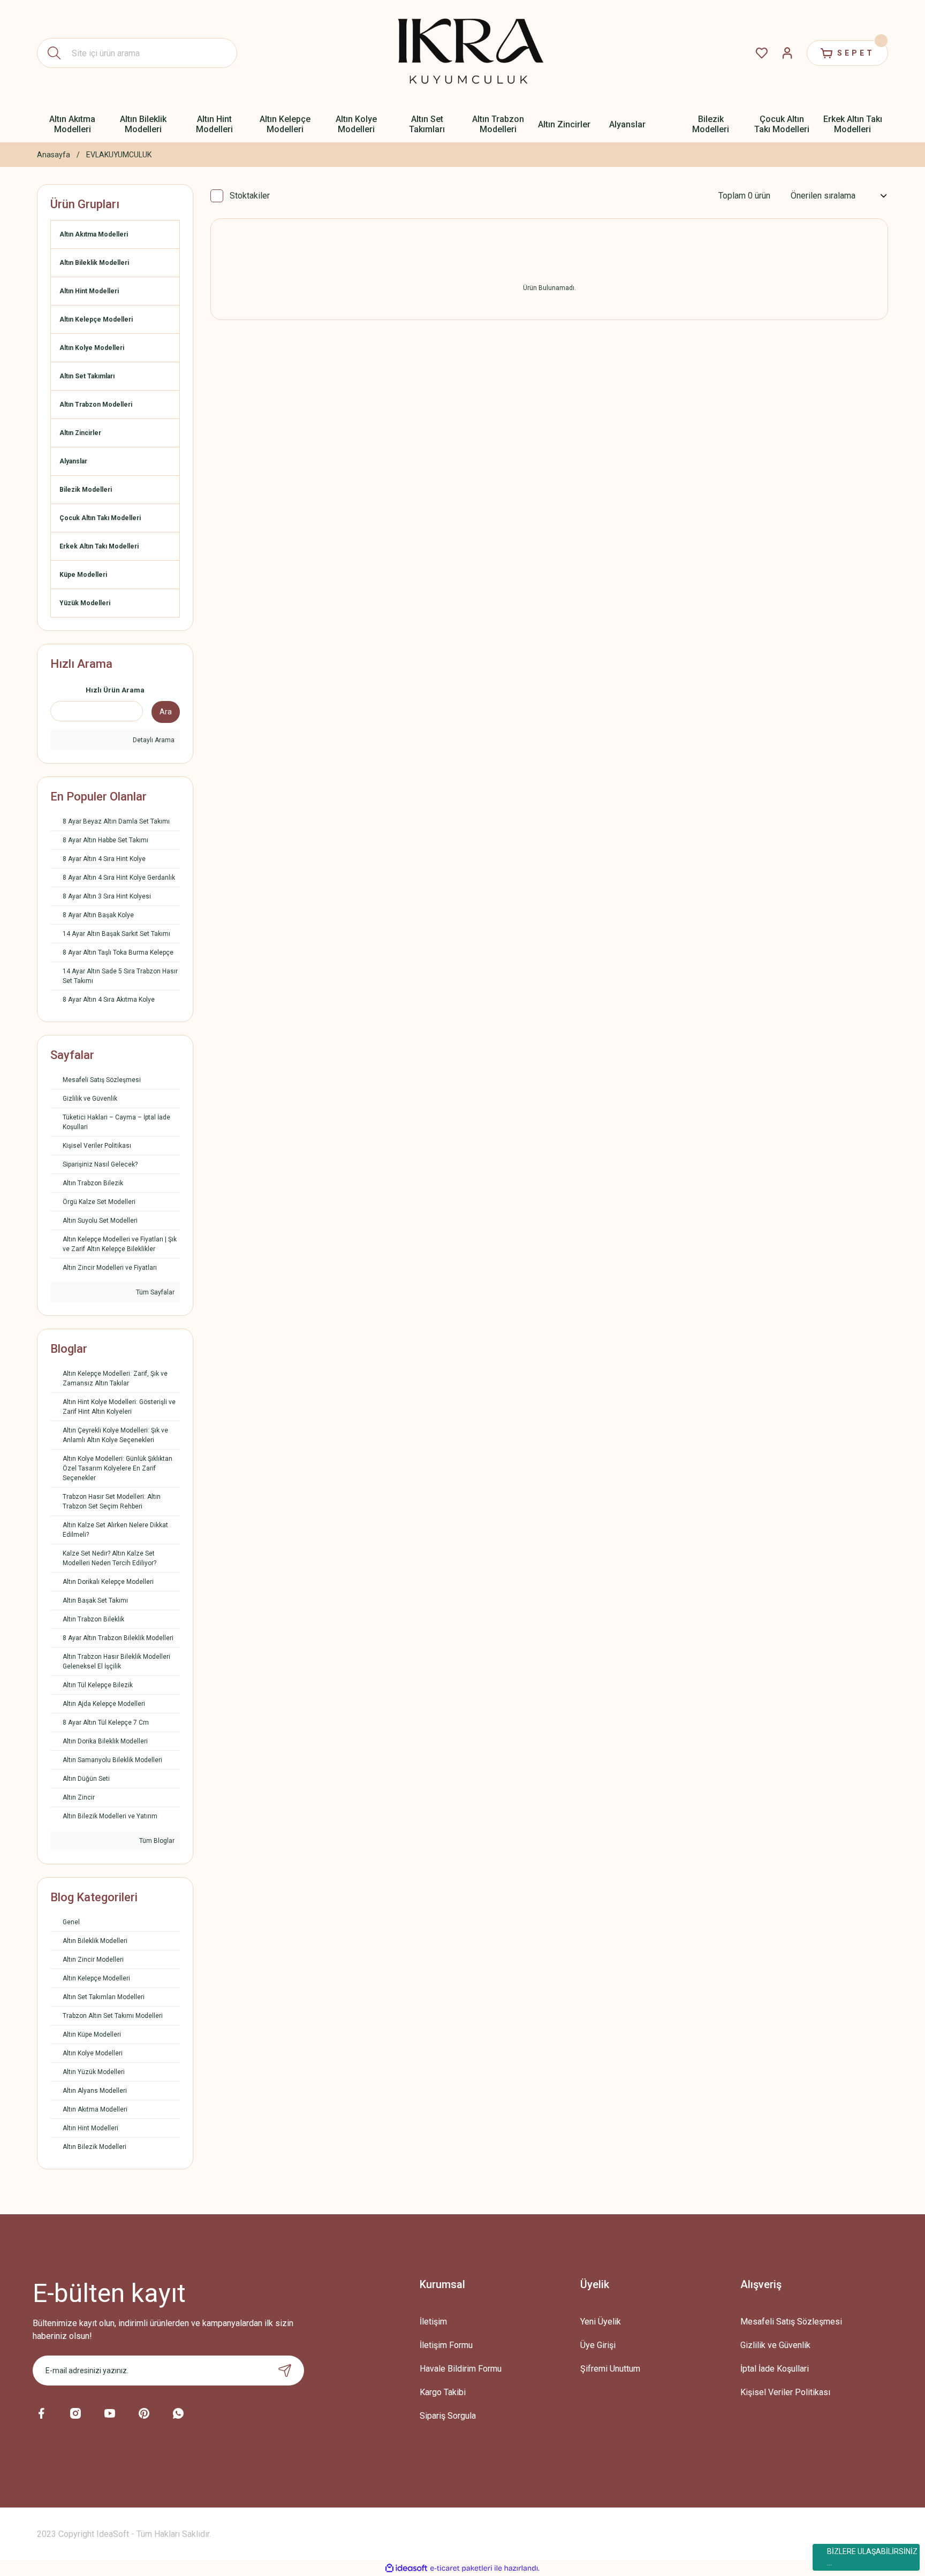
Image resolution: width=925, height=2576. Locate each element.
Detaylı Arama (153, 740)
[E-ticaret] (461, 2568)
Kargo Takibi (443, 2392)
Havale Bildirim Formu (461, 2369)
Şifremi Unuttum (610, 2369)
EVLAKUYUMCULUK (119, 155)
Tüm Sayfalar (154, 1292)
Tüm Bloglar (156, 1841)
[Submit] (285, 2371)
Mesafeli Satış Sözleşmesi (791, 2322)
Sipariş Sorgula (448, 2416)
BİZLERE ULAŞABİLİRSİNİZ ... (872, 2557)
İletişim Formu (446, 2345)
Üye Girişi (598, 2345)
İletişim (433, 2322)
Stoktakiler (250, 196)
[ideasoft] (406, 2568)
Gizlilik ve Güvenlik (775, 2345)
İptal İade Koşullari (775, 2369)
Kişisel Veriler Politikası (785, 2392)
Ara (166, 712)
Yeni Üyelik (601, 2322)
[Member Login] (787, 53)
